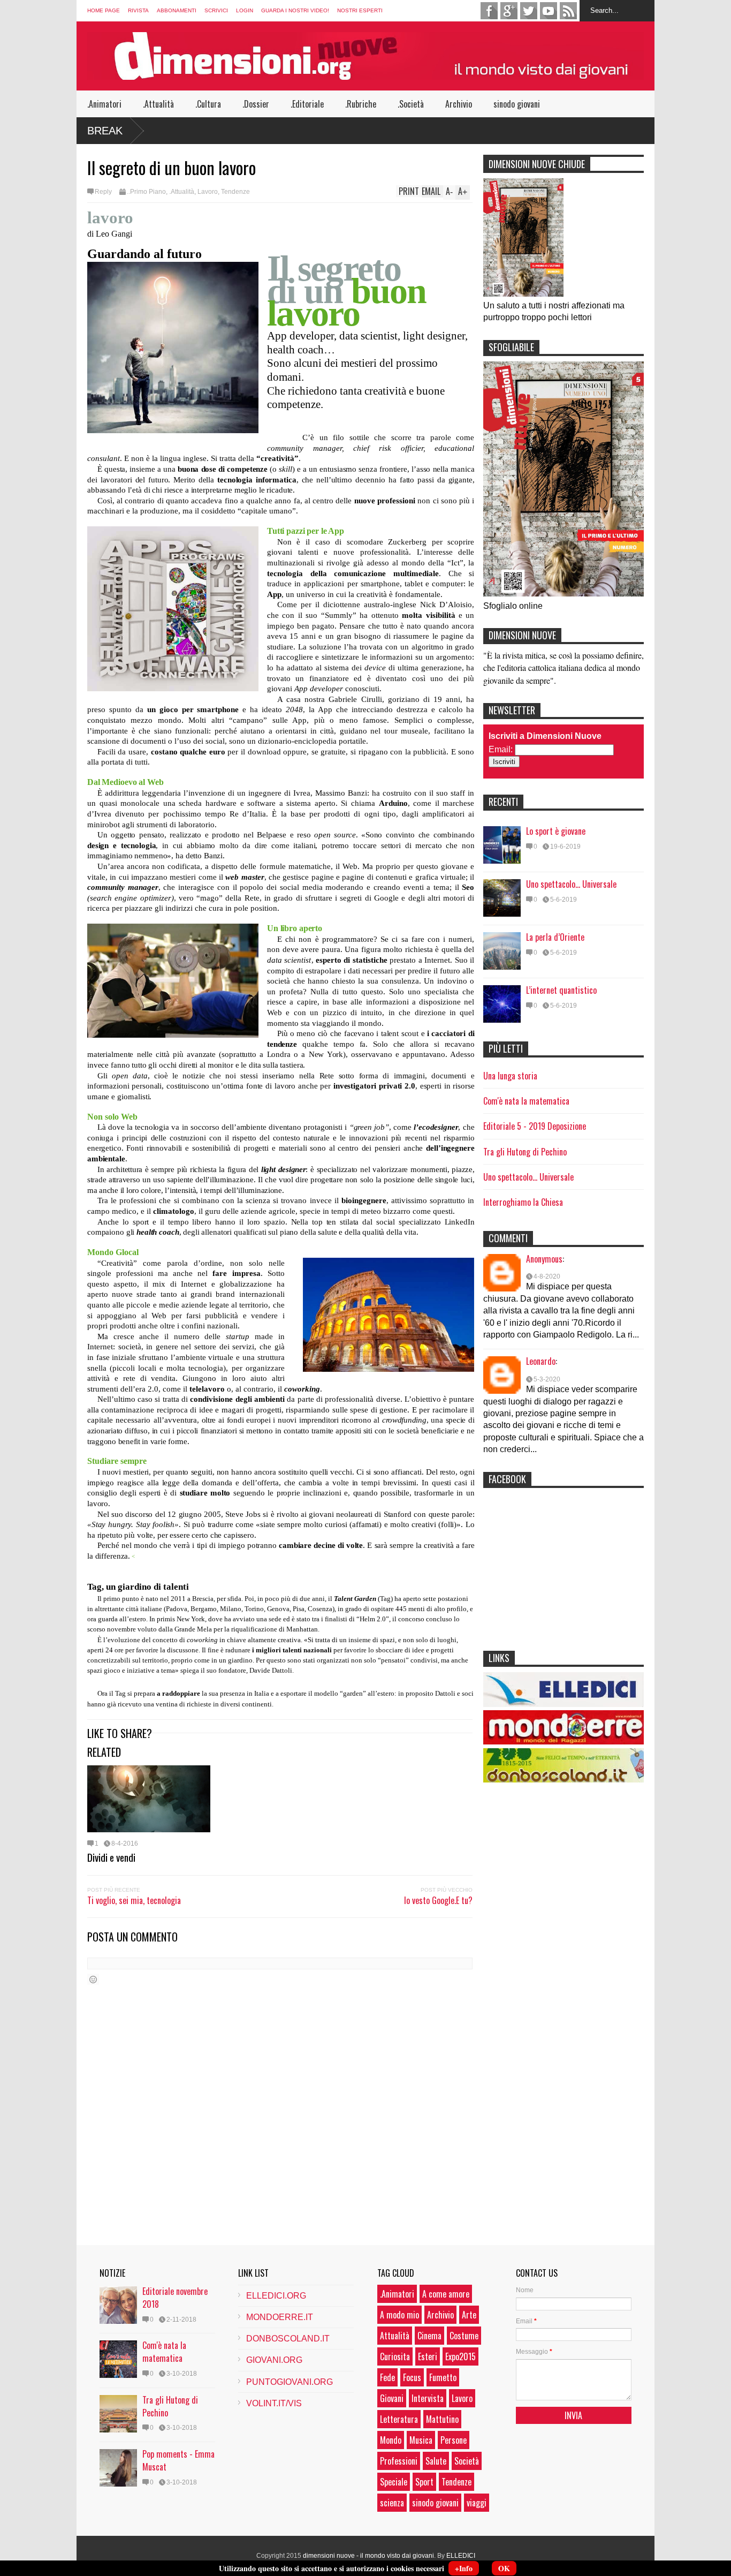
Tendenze (235, 192)
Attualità (395, 2336)
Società (467, 2461)
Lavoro (208, 192)
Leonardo (541, 1361)
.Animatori (104, 104)
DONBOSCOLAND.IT (288, 2339)
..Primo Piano (146, 192)
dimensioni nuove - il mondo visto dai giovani (368, 2556)
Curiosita (395, 2356)
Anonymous (544, 1259)
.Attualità (158, 104)
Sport (424, 2482)
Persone (454, 2440)
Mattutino (442, 2419)
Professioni (399, 2461)
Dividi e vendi (111, 1857)
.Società (411, 104)
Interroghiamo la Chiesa (523, 1202)
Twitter (529, 11)
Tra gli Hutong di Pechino (525, 1152)
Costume (464, 2336)
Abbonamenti (177, 10)
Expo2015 (460, 2356)
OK (504, 2568)
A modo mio (399, 2315)
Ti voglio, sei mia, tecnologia (134, 1900)
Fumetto (443, 2377)
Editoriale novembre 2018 (175, 2298)
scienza (392, 2503)
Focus (412, 2377)
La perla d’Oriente (555, 937)
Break (105, 131)
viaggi (477, 2503)
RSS (568, 11)
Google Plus (509, 11)
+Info (464, 2568)
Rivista (138, 10)
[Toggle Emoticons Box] (93, 1979)
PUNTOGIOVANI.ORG (290, 2382)
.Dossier (256, 104)
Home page (104, 10)
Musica (421, 2440)
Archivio (459, 104)
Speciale (394, 2482)
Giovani (392, 2398)
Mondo (391, 2440)
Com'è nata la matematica (526, 1101)
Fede (387, 2377)
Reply (103, 192)
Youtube (549, 11)
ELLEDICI (461, 2556)
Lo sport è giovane (556, 831)
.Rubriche (361, 104)
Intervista (428, 2398)
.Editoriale (307, 104)
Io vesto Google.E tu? (438, 1900)
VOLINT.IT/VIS (274, 2403)
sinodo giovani (517, 104)
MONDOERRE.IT (280, 2317)
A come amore (446, 2294)
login (245, 10)
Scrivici (216, 10)
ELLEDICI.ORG (276, 2296)
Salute (436, 2461)
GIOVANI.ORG (274, 2360)
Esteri (428, 2356)
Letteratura (399, 2419)
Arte (469, 2315)
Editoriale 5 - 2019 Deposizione (535, 1126)
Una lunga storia (510, 1076)
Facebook (489, 11)
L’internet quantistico (561, 990)
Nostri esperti (360, 10)
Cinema (429, 2336)
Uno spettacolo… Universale (571, 884)
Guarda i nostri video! (295, 10)
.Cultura (208, 104)
